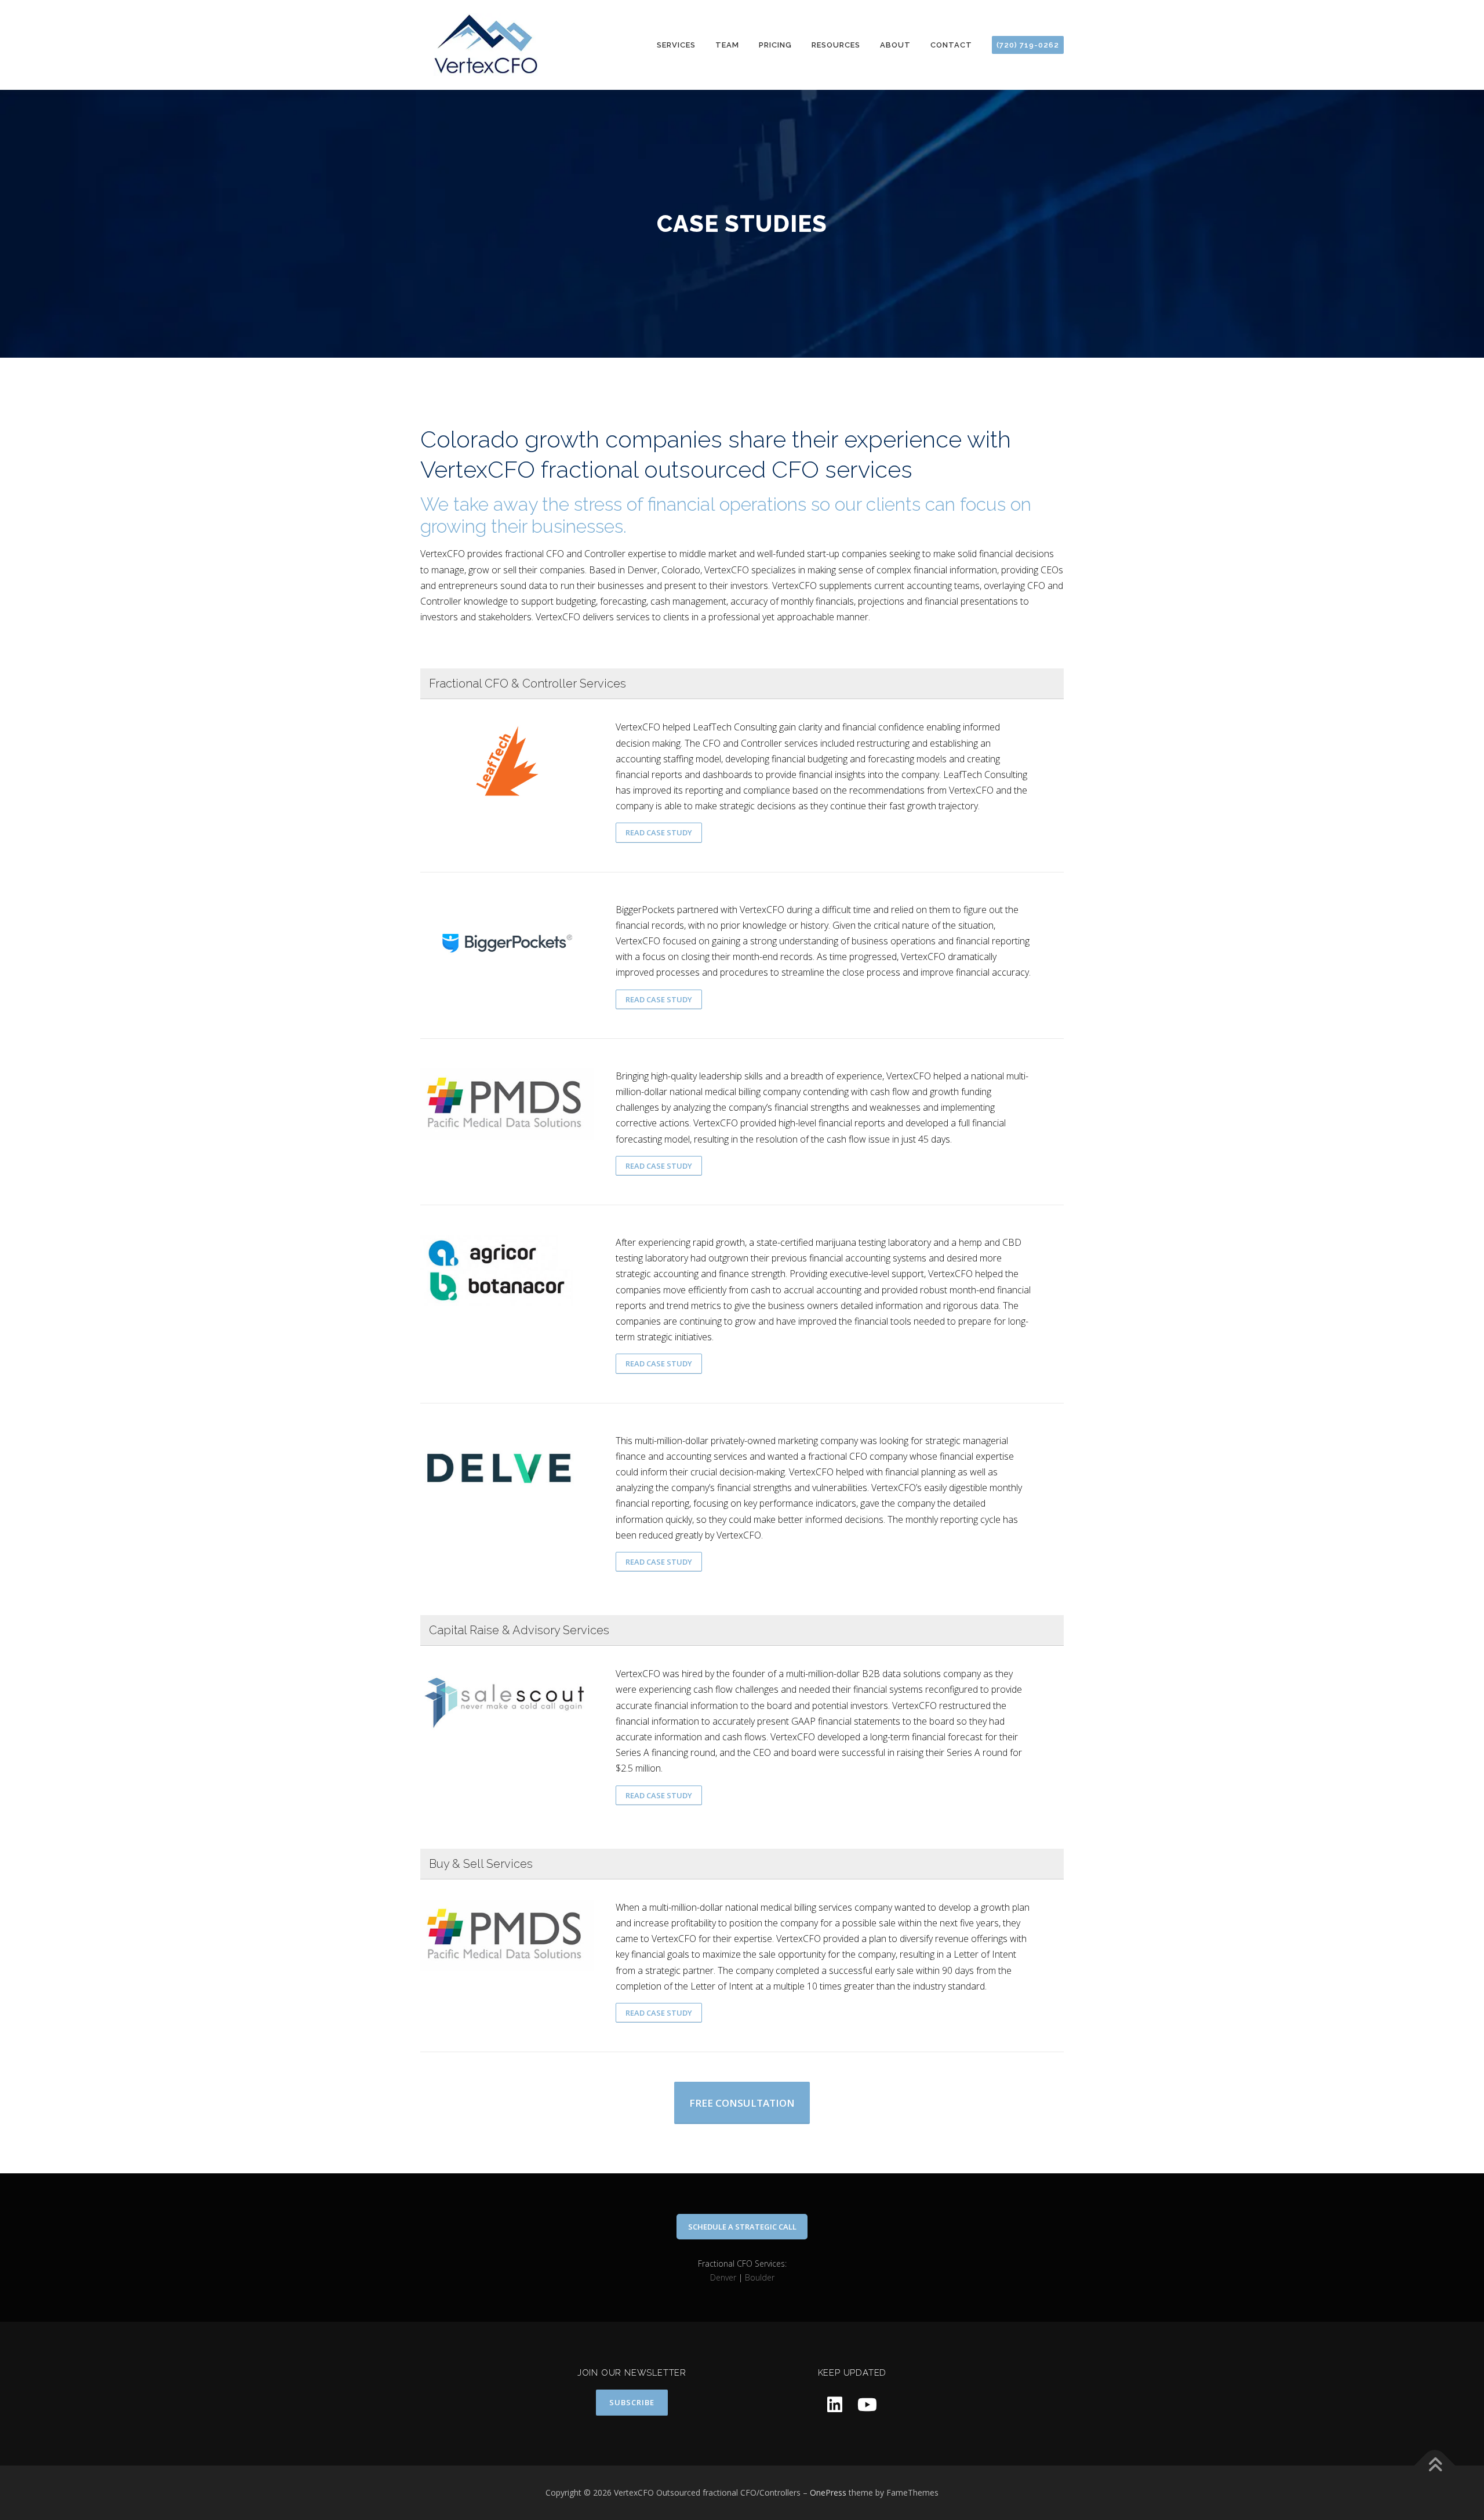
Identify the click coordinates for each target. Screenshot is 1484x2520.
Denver (723, 2277)
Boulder (760, 2277)
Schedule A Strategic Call (742, 2227)
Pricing (775, 45)
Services (676, 45)
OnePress (828, 2492)
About (895, 45)
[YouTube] (867, 2404)
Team (727, 45)
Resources (836, 45)
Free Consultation (742, 2103)
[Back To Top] (1435, 2466)
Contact (951, 45)
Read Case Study (659, 832)
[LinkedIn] (835, 2404)
